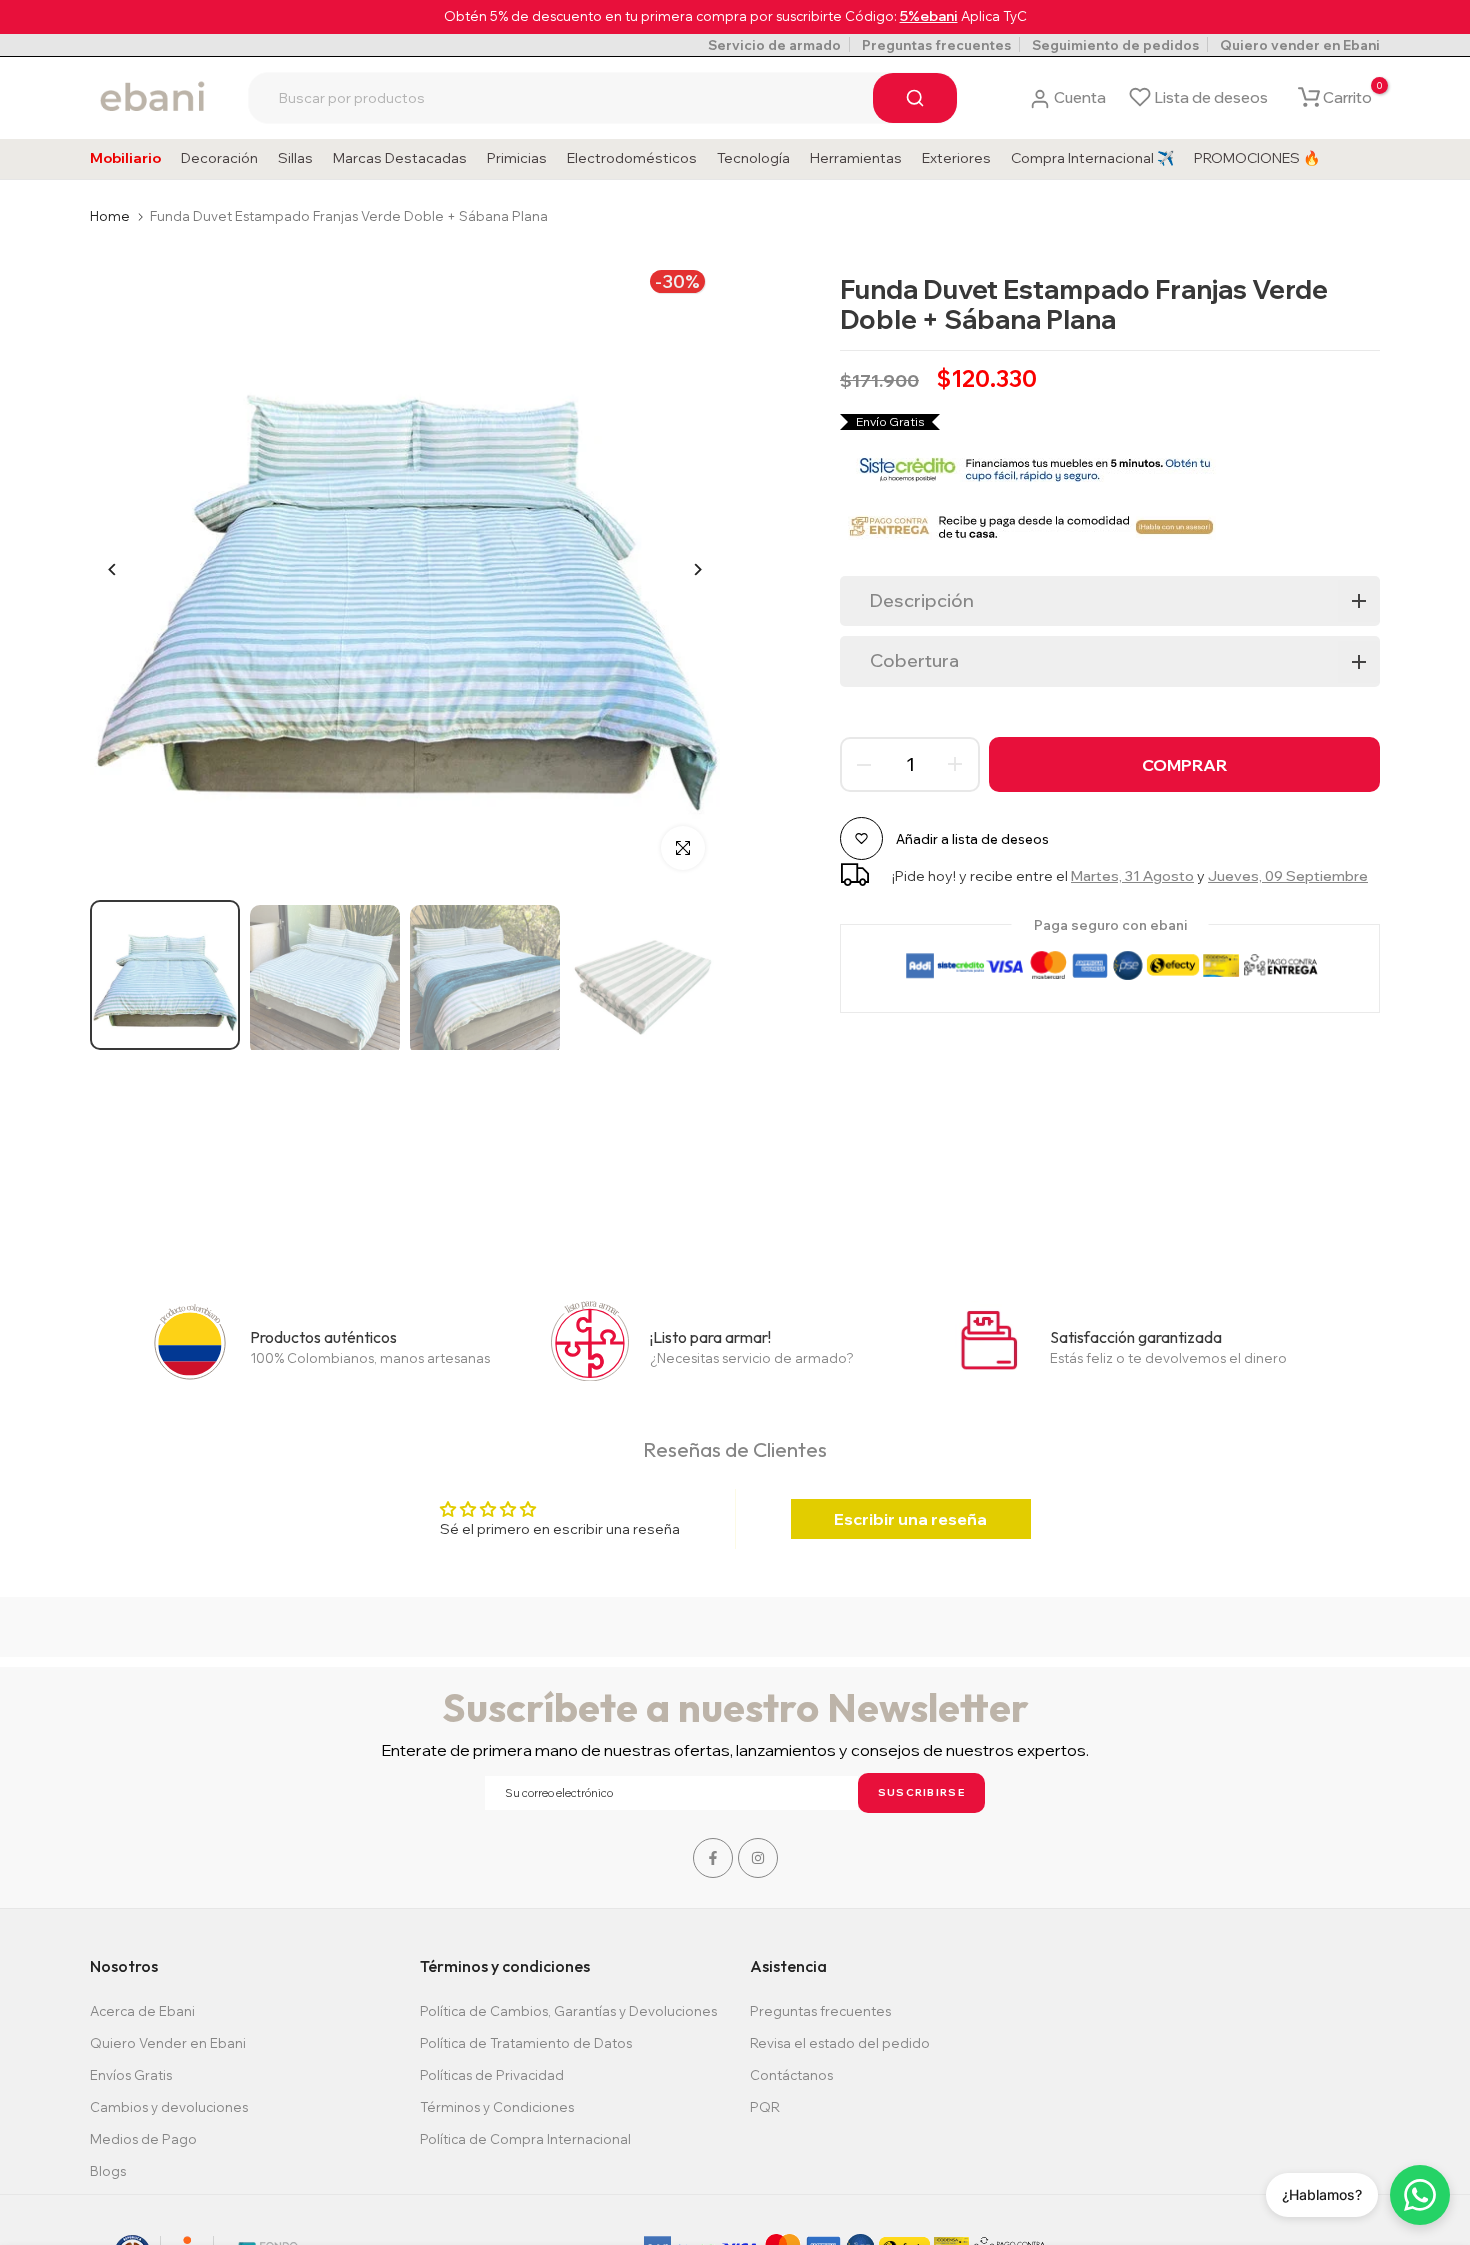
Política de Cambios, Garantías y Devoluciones (568, 2011)
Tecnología (753, 158)
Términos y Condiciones (497, 2107)
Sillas (295, 158)
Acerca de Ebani (142, 2011)
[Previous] (127, 569)
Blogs (108, 2171)
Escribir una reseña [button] (910, 1519)
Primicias (517, 158)
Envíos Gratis (131, 2075)
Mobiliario (125, 158)
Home (110, 216)
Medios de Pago (143, 2139)
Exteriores (956, 158)
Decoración (219, 158)
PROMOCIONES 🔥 (1257, 158)
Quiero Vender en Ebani (168, 2043)
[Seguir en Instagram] (758, 1858)
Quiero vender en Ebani (1300, 45)
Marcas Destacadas (400, 158)
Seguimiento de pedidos (1115, 45)
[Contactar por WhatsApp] (1420, 2195)
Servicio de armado (774, 45)
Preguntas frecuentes (936, 45)
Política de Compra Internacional (525, 2139)
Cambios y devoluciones (169, 2107)
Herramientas (856, 158)
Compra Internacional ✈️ (1092, 158)
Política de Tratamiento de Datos (526, 2043)
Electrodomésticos (632, 158)
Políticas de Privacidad (492, 2075)
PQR (765, 2107)
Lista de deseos (1211, 97)
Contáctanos (791, 2075)
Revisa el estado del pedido (840, 2043)
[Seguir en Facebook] (713, 1858)
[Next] (682, 569)
